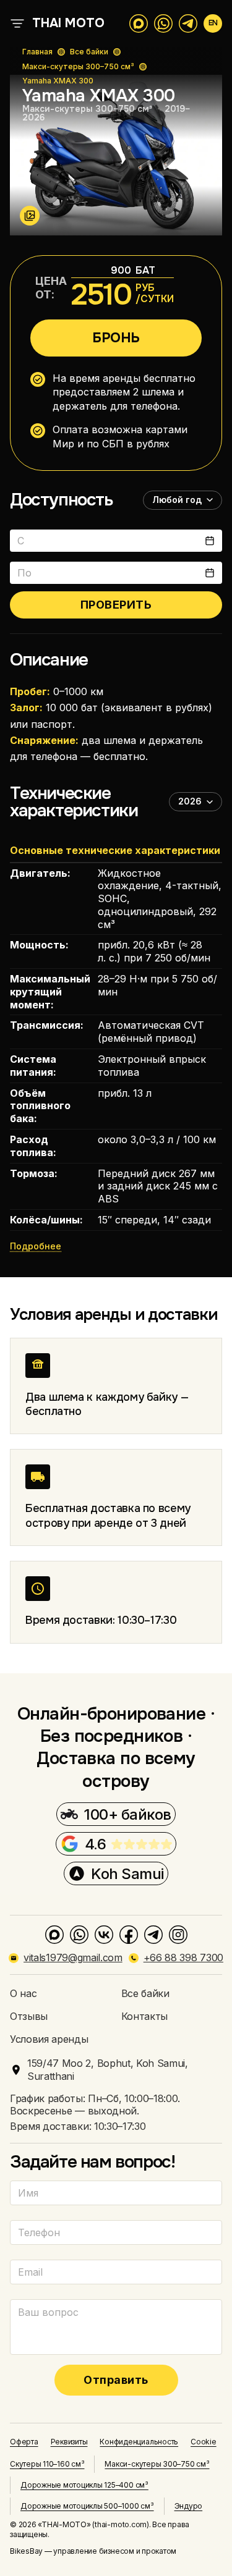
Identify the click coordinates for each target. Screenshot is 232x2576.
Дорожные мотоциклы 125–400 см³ (84, 2485)
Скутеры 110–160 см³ (47, 2464)
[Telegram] (153, 1935)
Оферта (24, 2442)
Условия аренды (49, 2039)
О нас (23, 1993)
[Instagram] (178, 1935)
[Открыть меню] (17, 23)
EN (213, 23)
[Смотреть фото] (30, 216)
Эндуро (189, 2506)
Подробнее (36, 1246)
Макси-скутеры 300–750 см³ (78, 66)
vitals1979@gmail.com (73, 1957)
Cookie (204, 2442)
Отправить (116, 2380)
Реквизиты (69, 2442)
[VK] (104, 1935)
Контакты (144, 2016)
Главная (37, 52)
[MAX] (54, 1935)
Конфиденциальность (139, 2442)
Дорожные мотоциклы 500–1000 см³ (87, 2506)
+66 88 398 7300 (183, 1957)
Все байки (89, 52)
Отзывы (29, 2016)
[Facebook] (129, 1935)
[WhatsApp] (79, 1935)
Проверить (116, 605)
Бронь (116, 338)
